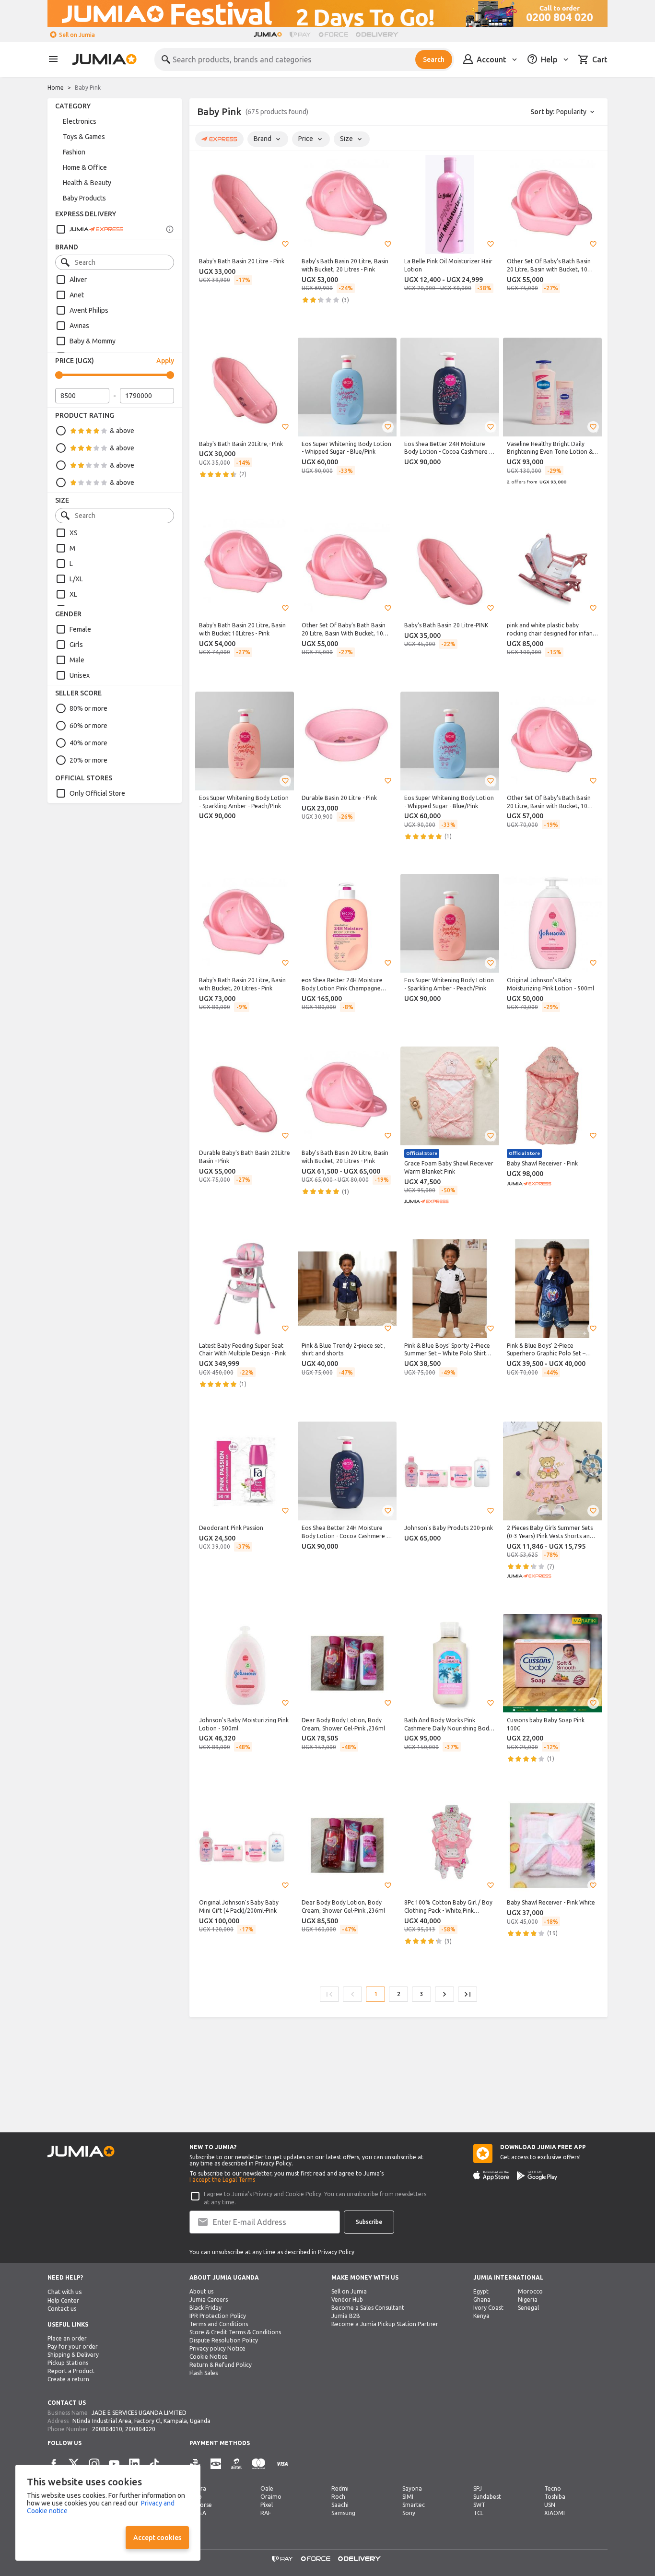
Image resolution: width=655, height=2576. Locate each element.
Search (434, 59)
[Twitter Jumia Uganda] (74, 2464)
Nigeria (528, 2300)
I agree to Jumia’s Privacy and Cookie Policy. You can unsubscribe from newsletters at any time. (315, 2198)
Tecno (553, 2488)
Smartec (414, 2505)
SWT (479, 2505)
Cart (600, 59)
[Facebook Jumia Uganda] (54, 2464)
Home (56, 88)
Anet (77, 295)
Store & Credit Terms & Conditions (235, 2332)
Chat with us (65, 2292)
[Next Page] (444, 1994)
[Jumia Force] (333, 35)
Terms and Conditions (219, 2324)
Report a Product (71, 2371)
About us (201, 2291)
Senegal (528, 2308)
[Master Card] (258, 2464)
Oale (267, 2488)
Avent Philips (89, 310)
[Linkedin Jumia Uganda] (134, 2464)
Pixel (267, 2505)
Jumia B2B (346, 2316)
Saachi (340, 2505)
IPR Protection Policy (218, 2316)
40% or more (88, 743)
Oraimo (271, 2497)
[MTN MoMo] (216, 2464)
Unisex (80, 675)
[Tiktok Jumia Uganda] (154, 2464)
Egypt (481, 2291)
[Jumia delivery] (379, 35)
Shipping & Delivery (73, 2355)
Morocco (530, 2291)
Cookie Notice (209, 2357)
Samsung (343, 2513)
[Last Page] (468, 1994)
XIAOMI (555, 2513)
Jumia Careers (209, 2300)
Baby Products (84, 198)
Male (77, 660)
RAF (266, 2513)
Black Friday (205, 2308)
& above (122, 431)
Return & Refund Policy (221, 2365)
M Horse (201, 2505)
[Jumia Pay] (300, 35)
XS (74, 533)
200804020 (140, 2429)
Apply (165, 361)
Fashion (74, 152)
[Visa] (282, 2464)
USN (550, 2505)
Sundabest (487, 2497)
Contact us (62, 2309)
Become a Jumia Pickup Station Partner (385, 2324)
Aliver (78, 280)
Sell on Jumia (77, 35)
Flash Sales (204, 2373)
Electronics (80, 121)
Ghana (482, 2300)
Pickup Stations (68, 2363)
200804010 (107, 2429)
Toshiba (555, 2497)
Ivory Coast (488, 2308)
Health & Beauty (87, 183)
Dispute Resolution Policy (224, 2340)
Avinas (79, 326)
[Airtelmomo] (236, 2464)
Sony (409, 2513)
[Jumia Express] (90, 229)
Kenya (481, 2316)
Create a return (68, 2379)
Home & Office (85, 167)
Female (80, 629)
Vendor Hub (347, 2300)
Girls (76, 645)
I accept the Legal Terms (222, 2180)
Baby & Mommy (93, 341)
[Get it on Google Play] (537, 2176)
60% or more (88, 726)
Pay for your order (73, 2347)
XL (73, 594)
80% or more (88, 708)
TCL (478, 2513)
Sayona (412, 2488)
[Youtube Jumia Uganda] (114, 2464)
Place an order (67, 2338)
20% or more (88, 760)
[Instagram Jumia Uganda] (94, 2464)
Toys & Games (84, 137)
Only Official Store (97, 793)
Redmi (340, 2488)
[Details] (170, 229)
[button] (285, 244)
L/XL (76, 579)
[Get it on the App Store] (491, 2176)
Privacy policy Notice (217, 2348)
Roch (338, 2497)
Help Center (63, 2300)
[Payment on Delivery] (195, 2464)
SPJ (478, 2488)
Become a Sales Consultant (368, 2308)
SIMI (408, 2497)
